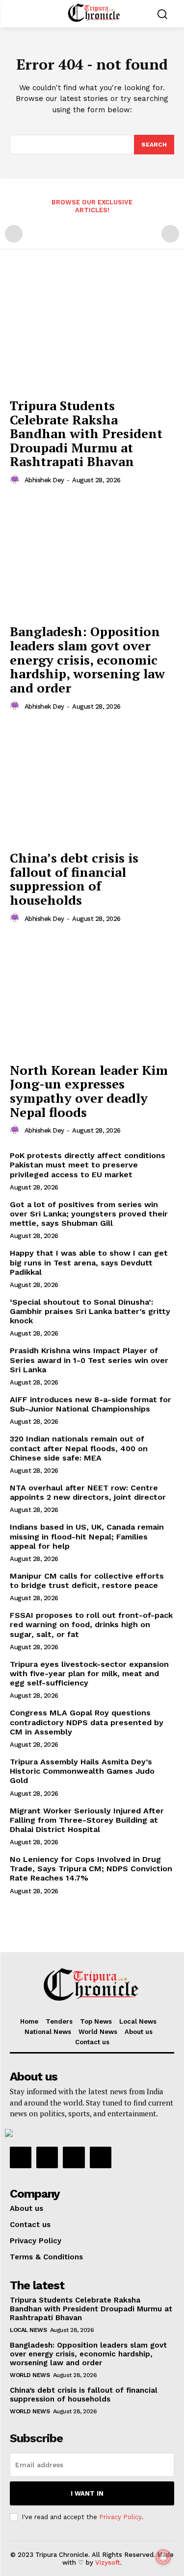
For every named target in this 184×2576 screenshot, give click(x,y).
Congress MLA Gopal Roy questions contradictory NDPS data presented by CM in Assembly (87, 1722)
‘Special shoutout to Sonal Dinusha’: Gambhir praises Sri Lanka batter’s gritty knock (90, 1311)
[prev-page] (14, 234)
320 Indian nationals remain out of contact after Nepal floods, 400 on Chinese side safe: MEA (79, 1448)
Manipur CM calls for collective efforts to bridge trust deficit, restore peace (87, 1581)
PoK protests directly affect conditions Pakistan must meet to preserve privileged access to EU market (88, 1165)
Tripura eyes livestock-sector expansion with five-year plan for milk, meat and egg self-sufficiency (89, 1673)
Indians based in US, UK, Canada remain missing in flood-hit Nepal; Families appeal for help (87, 1536)
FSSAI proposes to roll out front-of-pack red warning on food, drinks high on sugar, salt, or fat (91, 1624)
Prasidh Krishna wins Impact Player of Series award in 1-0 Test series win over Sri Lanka (89, 1360)
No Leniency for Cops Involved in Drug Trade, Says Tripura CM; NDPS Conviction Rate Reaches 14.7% (91, 1869)
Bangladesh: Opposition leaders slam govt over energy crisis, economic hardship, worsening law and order (87, 659)
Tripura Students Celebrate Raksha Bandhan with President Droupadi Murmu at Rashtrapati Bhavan (86, 433)
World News (30, 2375)
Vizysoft (108, 2563)
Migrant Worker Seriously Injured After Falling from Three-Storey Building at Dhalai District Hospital (87, 1820)
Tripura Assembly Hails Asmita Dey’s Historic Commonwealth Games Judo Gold (82, 1771)
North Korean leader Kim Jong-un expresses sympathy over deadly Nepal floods (89, 1091)
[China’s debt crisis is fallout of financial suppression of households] (92, 783)
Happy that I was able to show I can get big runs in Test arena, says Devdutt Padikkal (89, 1262)
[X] (74, 2157)
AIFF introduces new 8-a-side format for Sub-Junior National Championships (91, 1404)
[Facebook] (21, 2157)
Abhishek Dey (44, 480)
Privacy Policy (120, 2517)
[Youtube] (101, 2157)
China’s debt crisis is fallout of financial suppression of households (74, 879)
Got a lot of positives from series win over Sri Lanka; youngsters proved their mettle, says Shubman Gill (89, 1214)
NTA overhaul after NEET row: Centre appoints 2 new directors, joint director (88, 1492)
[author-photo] (16, 480)
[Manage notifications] (163, 2557)
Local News (28, 2330)
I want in (87, 2493)
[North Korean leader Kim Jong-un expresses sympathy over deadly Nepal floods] (92, 996)
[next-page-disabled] (170, 234)
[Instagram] (47, 2157)
